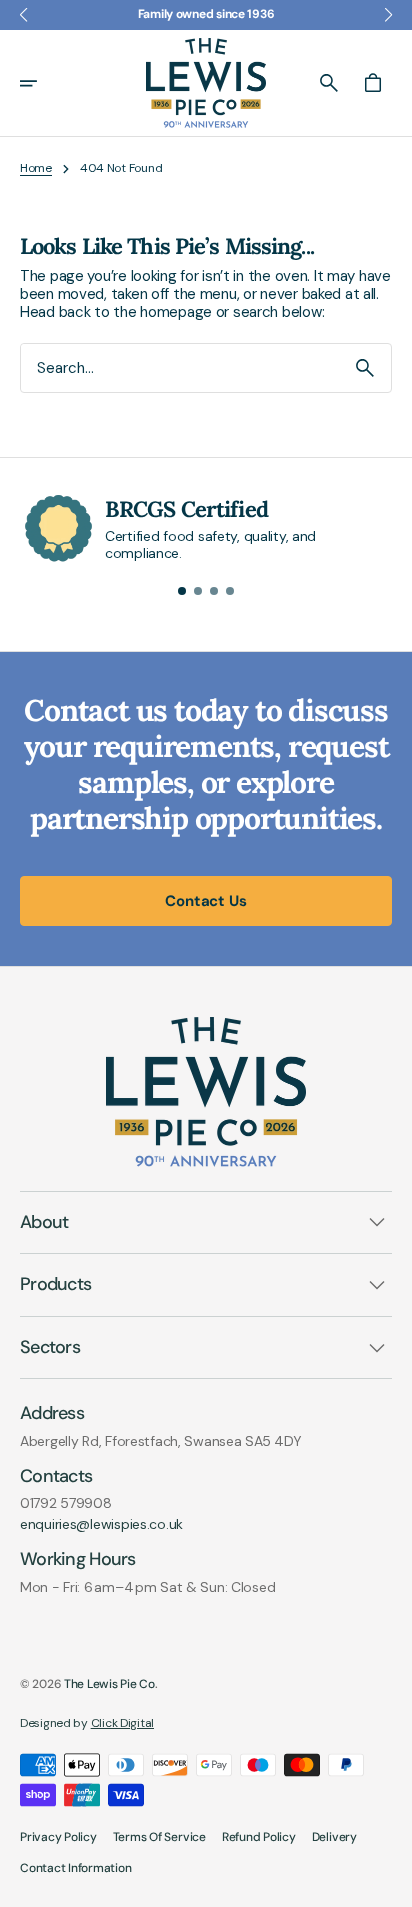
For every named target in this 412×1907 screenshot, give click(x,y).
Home (36, 168)
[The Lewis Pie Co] (206, 83)
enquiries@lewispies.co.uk (101, 1524)
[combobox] (180, 367)
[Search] (365, 368)
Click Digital (122, 1723)
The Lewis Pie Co (109, 1684)
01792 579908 (66, 1503)
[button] (42, 83)
